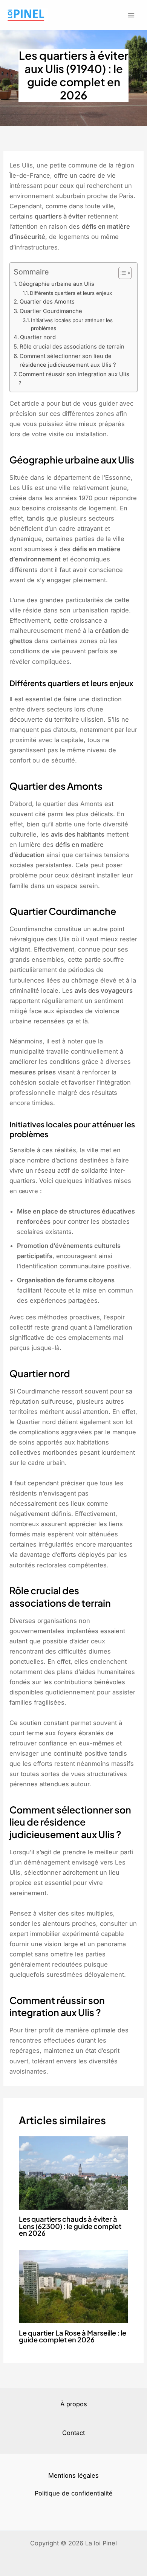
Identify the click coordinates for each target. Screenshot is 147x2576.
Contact (73, 2433)
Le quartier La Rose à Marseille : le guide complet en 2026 (73, 2336)
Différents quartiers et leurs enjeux (71, 293)
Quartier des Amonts (47, 302)
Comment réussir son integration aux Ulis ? (74, 379)
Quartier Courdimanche (51, 311)
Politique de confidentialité (74, 2493)
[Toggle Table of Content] (121, 273)
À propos (74, 2404)
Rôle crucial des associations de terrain (72, 347)
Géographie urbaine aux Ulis (56, 284)
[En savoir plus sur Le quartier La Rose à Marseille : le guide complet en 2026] (73, 2286)
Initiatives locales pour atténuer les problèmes (72, 324)
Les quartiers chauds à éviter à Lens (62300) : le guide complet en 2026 (70, 2226)
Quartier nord (38, 337)
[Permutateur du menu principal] (131, 15)
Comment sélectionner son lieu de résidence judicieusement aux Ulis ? (68, 361)
